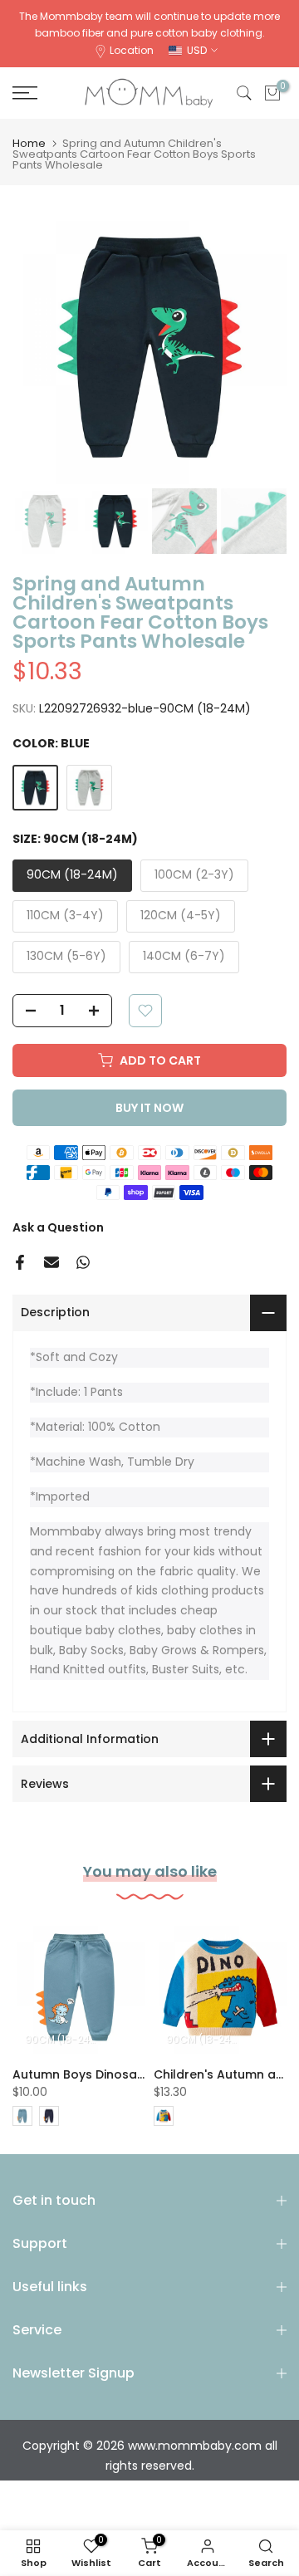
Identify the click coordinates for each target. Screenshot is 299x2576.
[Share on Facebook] (20, 1262)
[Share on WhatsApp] (83, 1262)
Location (132, 50)
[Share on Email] (51, 1262)
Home (29, 143)
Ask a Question (58, 1227)
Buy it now (149, 1108)
